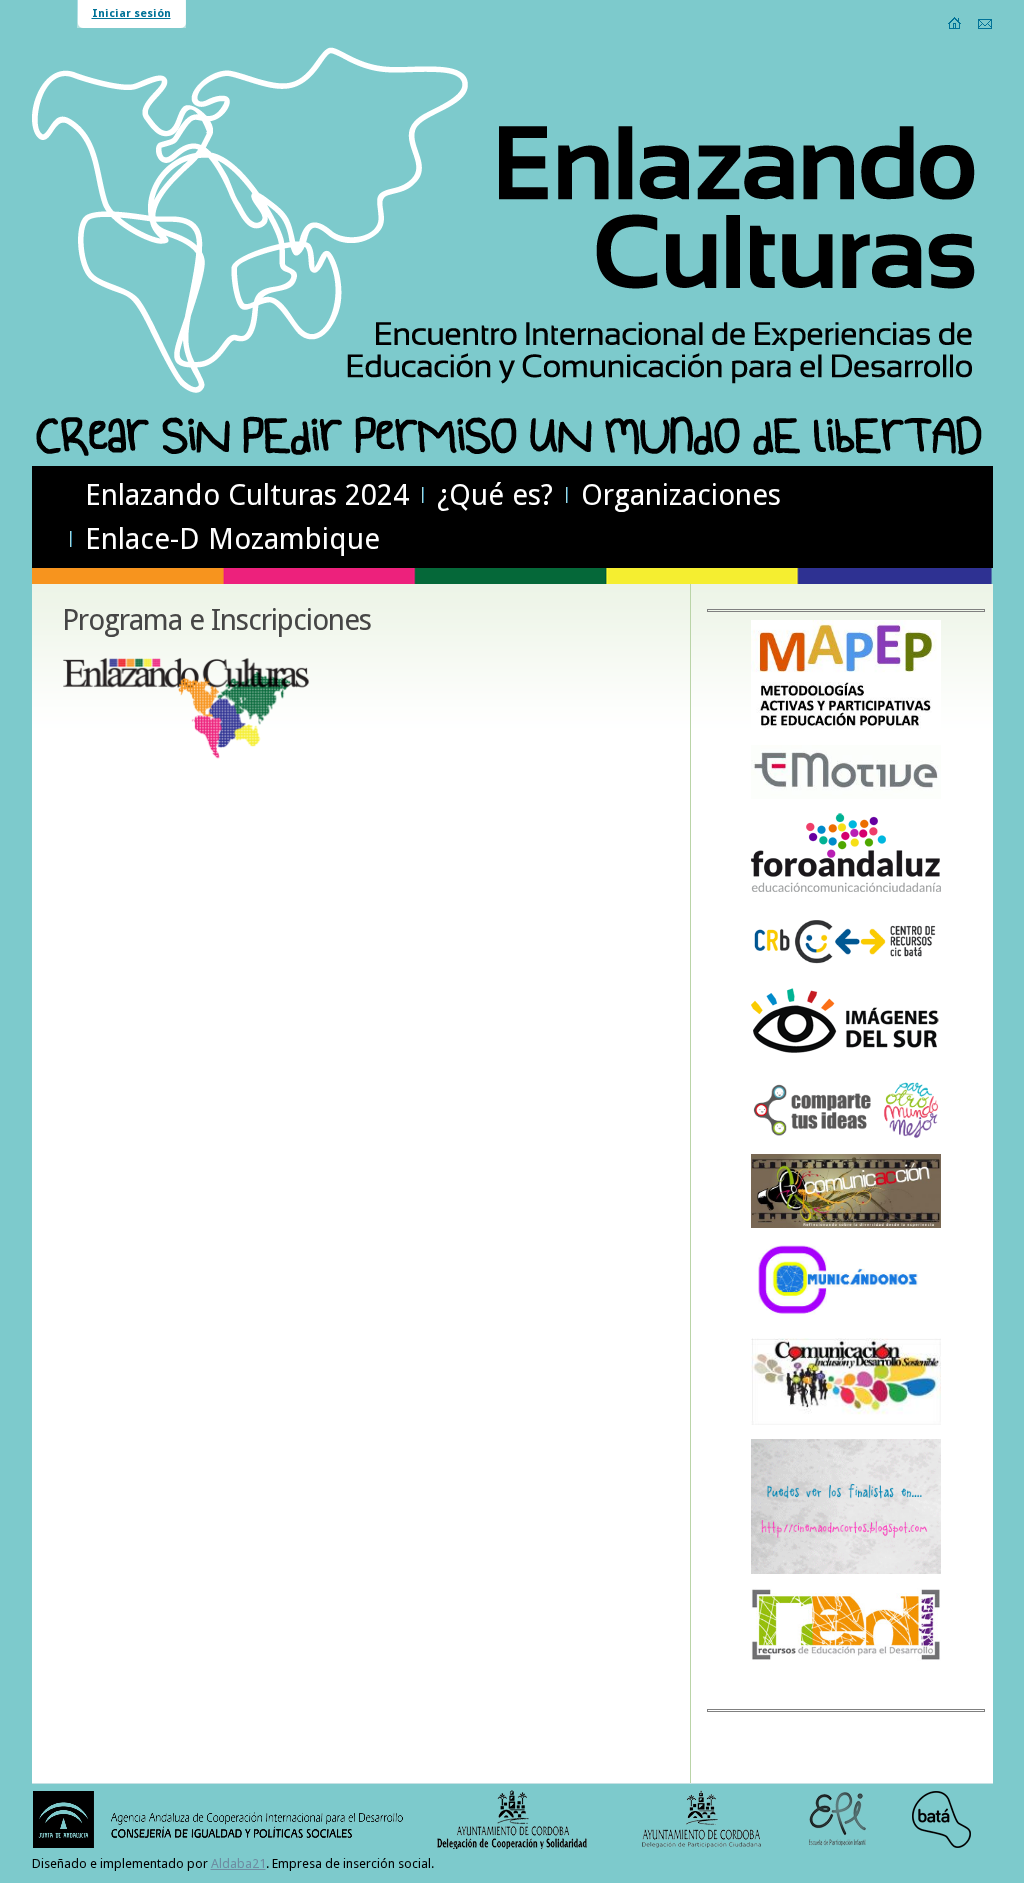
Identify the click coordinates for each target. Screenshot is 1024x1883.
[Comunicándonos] (846, 1320)
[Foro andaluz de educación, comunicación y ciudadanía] (846, 889)
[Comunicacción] (846, 1224)
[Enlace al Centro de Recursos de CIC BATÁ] (846, 970)
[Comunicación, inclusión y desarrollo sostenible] (846, 1421)
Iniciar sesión (131, 13)
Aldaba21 (238, 1863)
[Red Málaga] (846, 1658)
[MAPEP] (846, 727)
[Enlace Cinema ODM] (846, 1570)
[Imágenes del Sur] (846, 1061)
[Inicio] (955, 23)
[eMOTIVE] (846, 795)
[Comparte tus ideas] (846, 1136)
